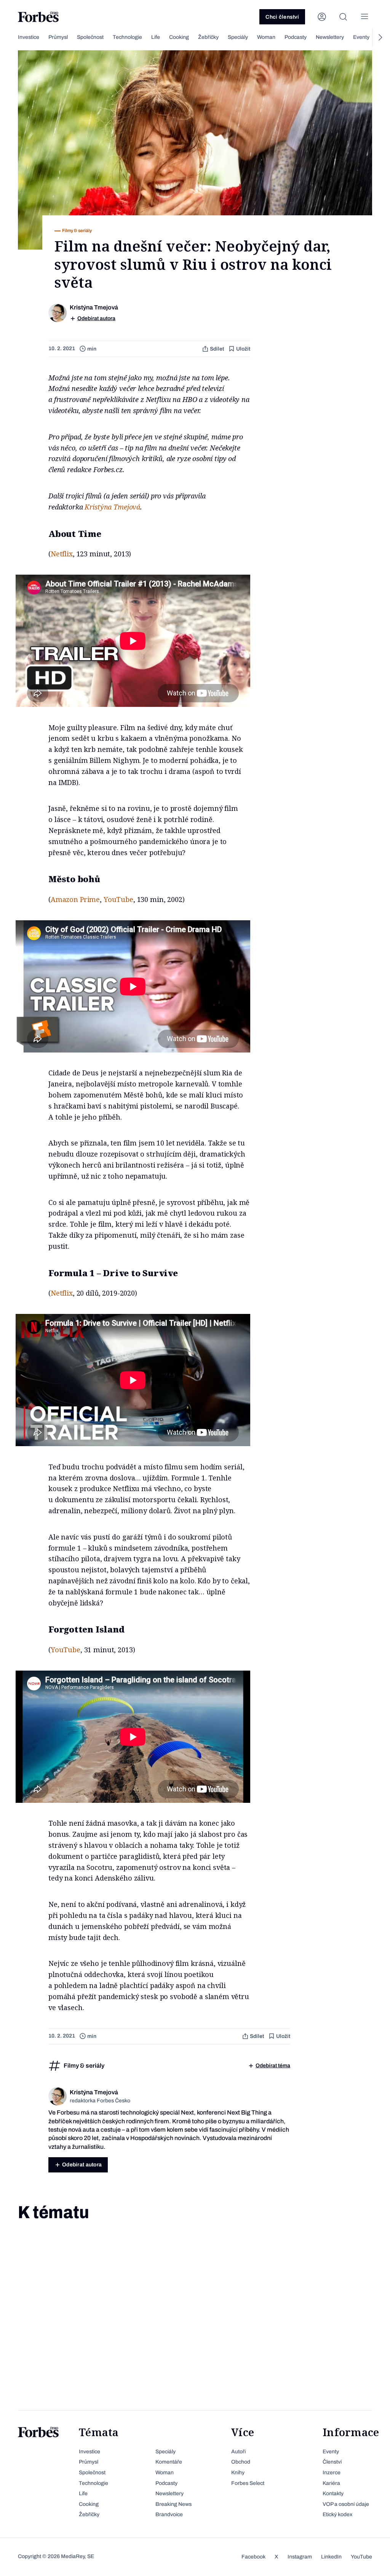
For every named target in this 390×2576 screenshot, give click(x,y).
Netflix (62, 554)
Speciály (238, 37)
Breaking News (173, 2504)
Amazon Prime (75, 899)
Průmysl (58, 37)
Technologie (127, 37)
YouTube (118, 899)
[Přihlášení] (322, 17)
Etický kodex (337, 2514)
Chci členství (282, 17)
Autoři (238, 2452)
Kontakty (333, 2493)
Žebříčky (208, 37)
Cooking (179, 37)
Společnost (90, 37)
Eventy (361, 37)
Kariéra (331, 2483)
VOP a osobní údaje (346, 2504)
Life (156, 37)
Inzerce (332, 2473)
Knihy (238, 2473)
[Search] (343, 17)
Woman (266, 37)
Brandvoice (169, 2514)
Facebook (253, 2557)
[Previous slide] (10, 37)
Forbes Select (248, 2483)
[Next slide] (380, 37)
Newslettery (330, 37)
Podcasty (296, 37)
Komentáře (169, 2462)
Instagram (300, 2557)
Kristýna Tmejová (112, 507)
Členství (332, 2462)
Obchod (241, 2462)
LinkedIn (331, 2557)
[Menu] (364, 17)
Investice (29, 37)
